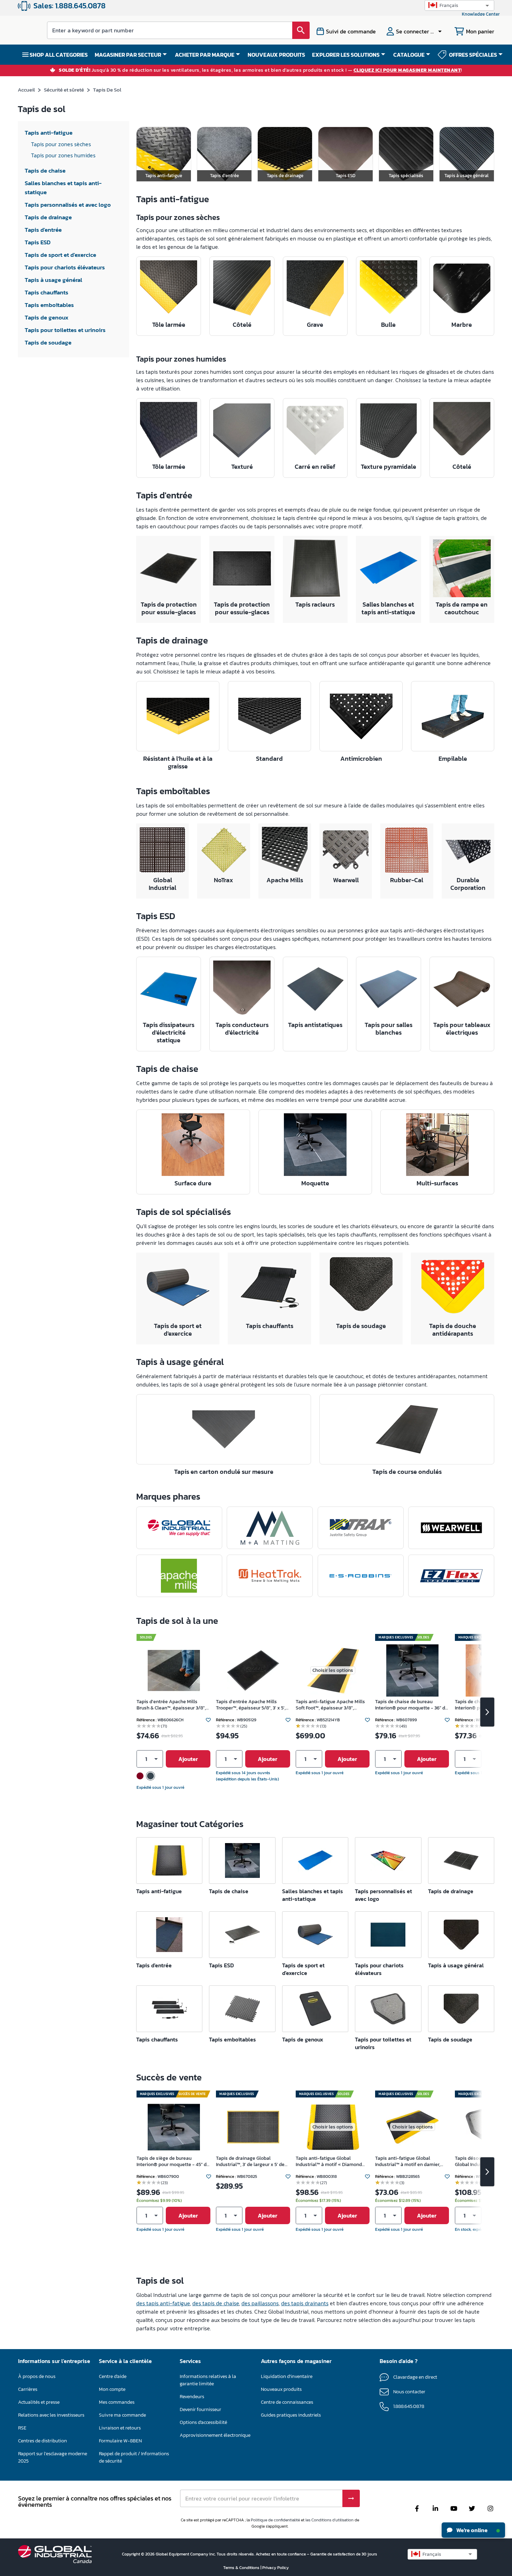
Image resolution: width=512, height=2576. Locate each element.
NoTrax (223, 880)
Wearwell (346, 880)
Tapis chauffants (270, 1326)
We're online (471, 2530)
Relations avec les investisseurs (51, 2415)
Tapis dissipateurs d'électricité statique (169, 1032)
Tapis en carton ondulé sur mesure (224, 1472)
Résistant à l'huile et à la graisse (178, 762)
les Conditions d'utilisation (329, 2520)
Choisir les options (333, 1670)
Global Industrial (162, 884)
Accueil (26, 90)
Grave (315, 325)
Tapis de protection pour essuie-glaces (169, 608)
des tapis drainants (305, 2303)
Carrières (28, 2389)
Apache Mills (285, 880)
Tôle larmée (169, 325)
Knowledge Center (481, 14)
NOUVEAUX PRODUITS (276, 55)
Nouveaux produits (281, 2389)
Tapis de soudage (361, 1326)
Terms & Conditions (242, 2568)
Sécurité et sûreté (64, 90)
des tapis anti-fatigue (163, 2303)
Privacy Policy (276, 2568)
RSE (22, 2428)
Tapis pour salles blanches (389, 1029)
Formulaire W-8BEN (120, 2441)
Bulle (388, 325)
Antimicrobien (361, 758)
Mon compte (112, 2389)
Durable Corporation (468, 884)
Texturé (242, 467)
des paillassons (260, 2303)
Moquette (315, 1183)
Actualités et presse (39, 2402)
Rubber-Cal (407, 880)
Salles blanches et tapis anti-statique (388, 608)
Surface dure (193, 1183)
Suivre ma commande (122, 2415)
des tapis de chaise (216, 2303)
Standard (269, 758)
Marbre (462, 325)
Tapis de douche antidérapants (453, 1330)
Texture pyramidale (389, 467)
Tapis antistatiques (315, 1025)
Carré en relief (315, 467)
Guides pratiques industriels (291, 2415)
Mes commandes (117, 2402)
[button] (459, 5)
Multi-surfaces (437, 1183)
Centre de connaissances (287, 2402)
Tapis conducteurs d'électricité (242, 1029)
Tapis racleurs (315, 604)
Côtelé (242, 325)
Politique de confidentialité (275, 2520)
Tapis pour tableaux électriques (462, 1029)
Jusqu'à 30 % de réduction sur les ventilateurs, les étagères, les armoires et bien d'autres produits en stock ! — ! (261, 70)
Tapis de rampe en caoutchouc (462, 608)
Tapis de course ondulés (407, 1472)
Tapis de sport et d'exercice (178, 1330)
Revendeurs (192, 2397)
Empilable (453, 758)
